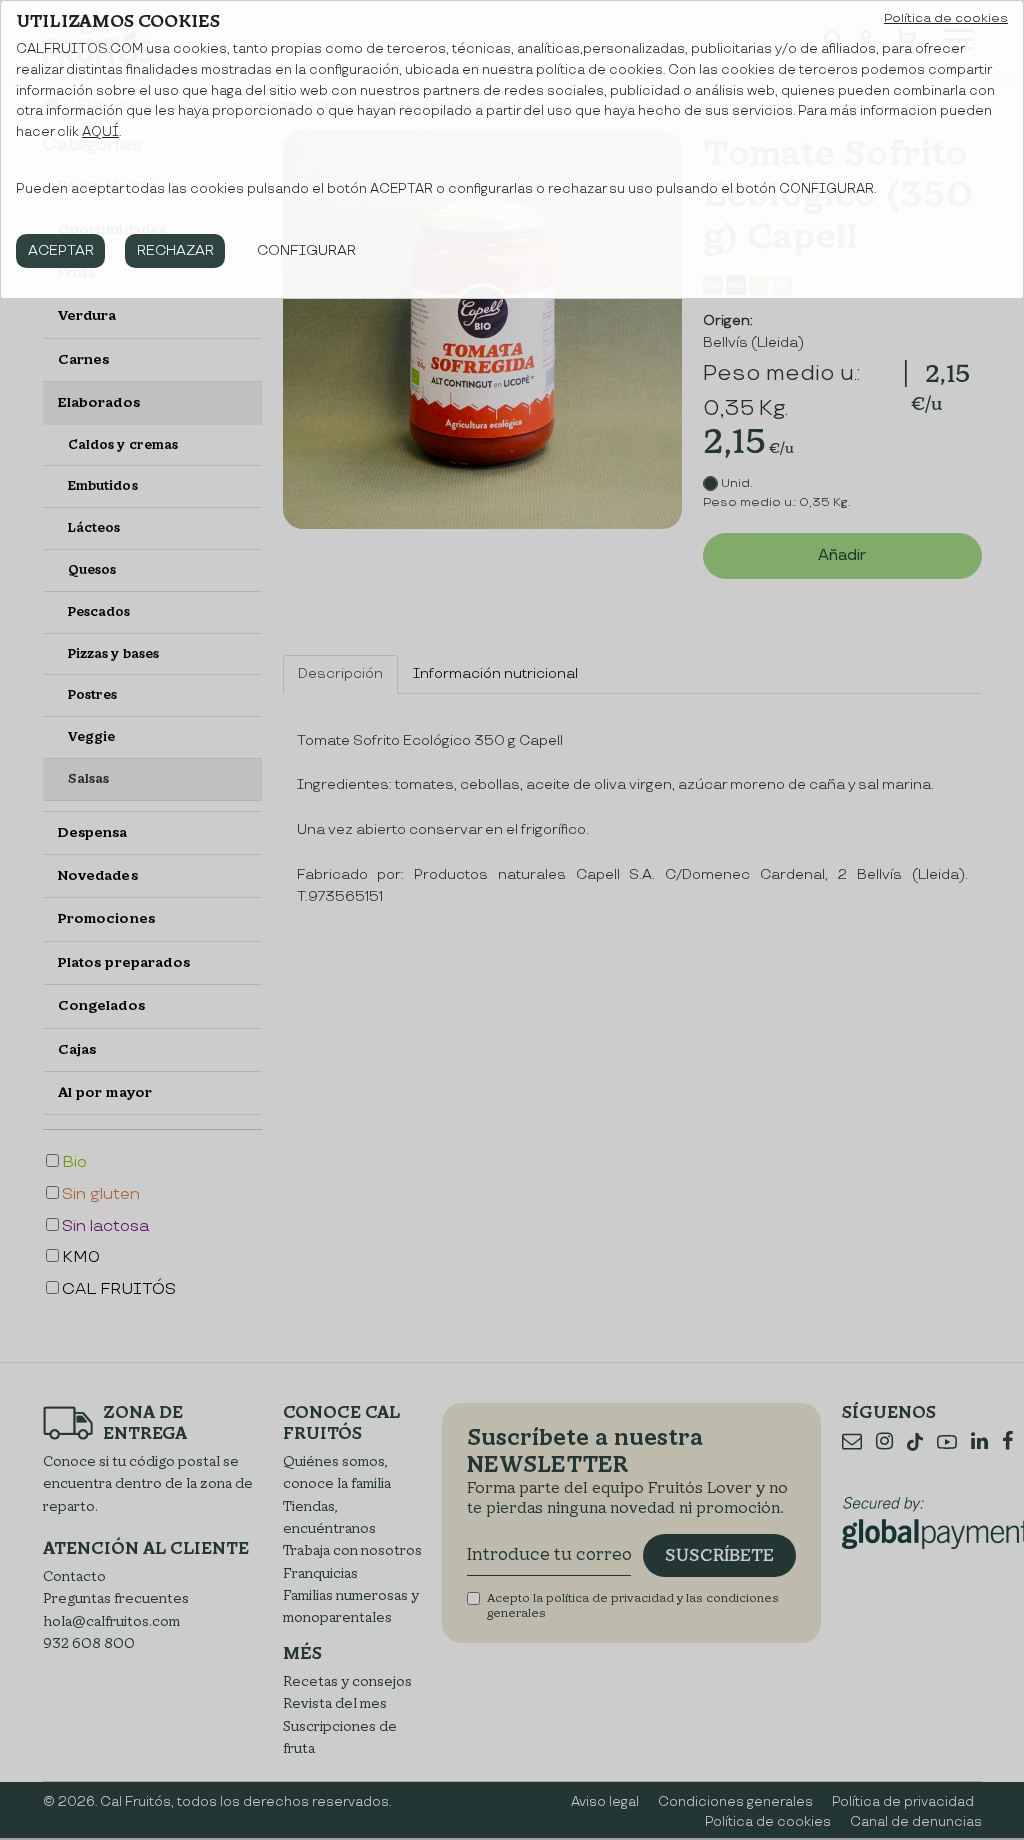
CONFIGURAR (306, 250)
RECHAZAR (175, 250)
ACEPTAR (61, 250)
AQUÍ (100, 132)
